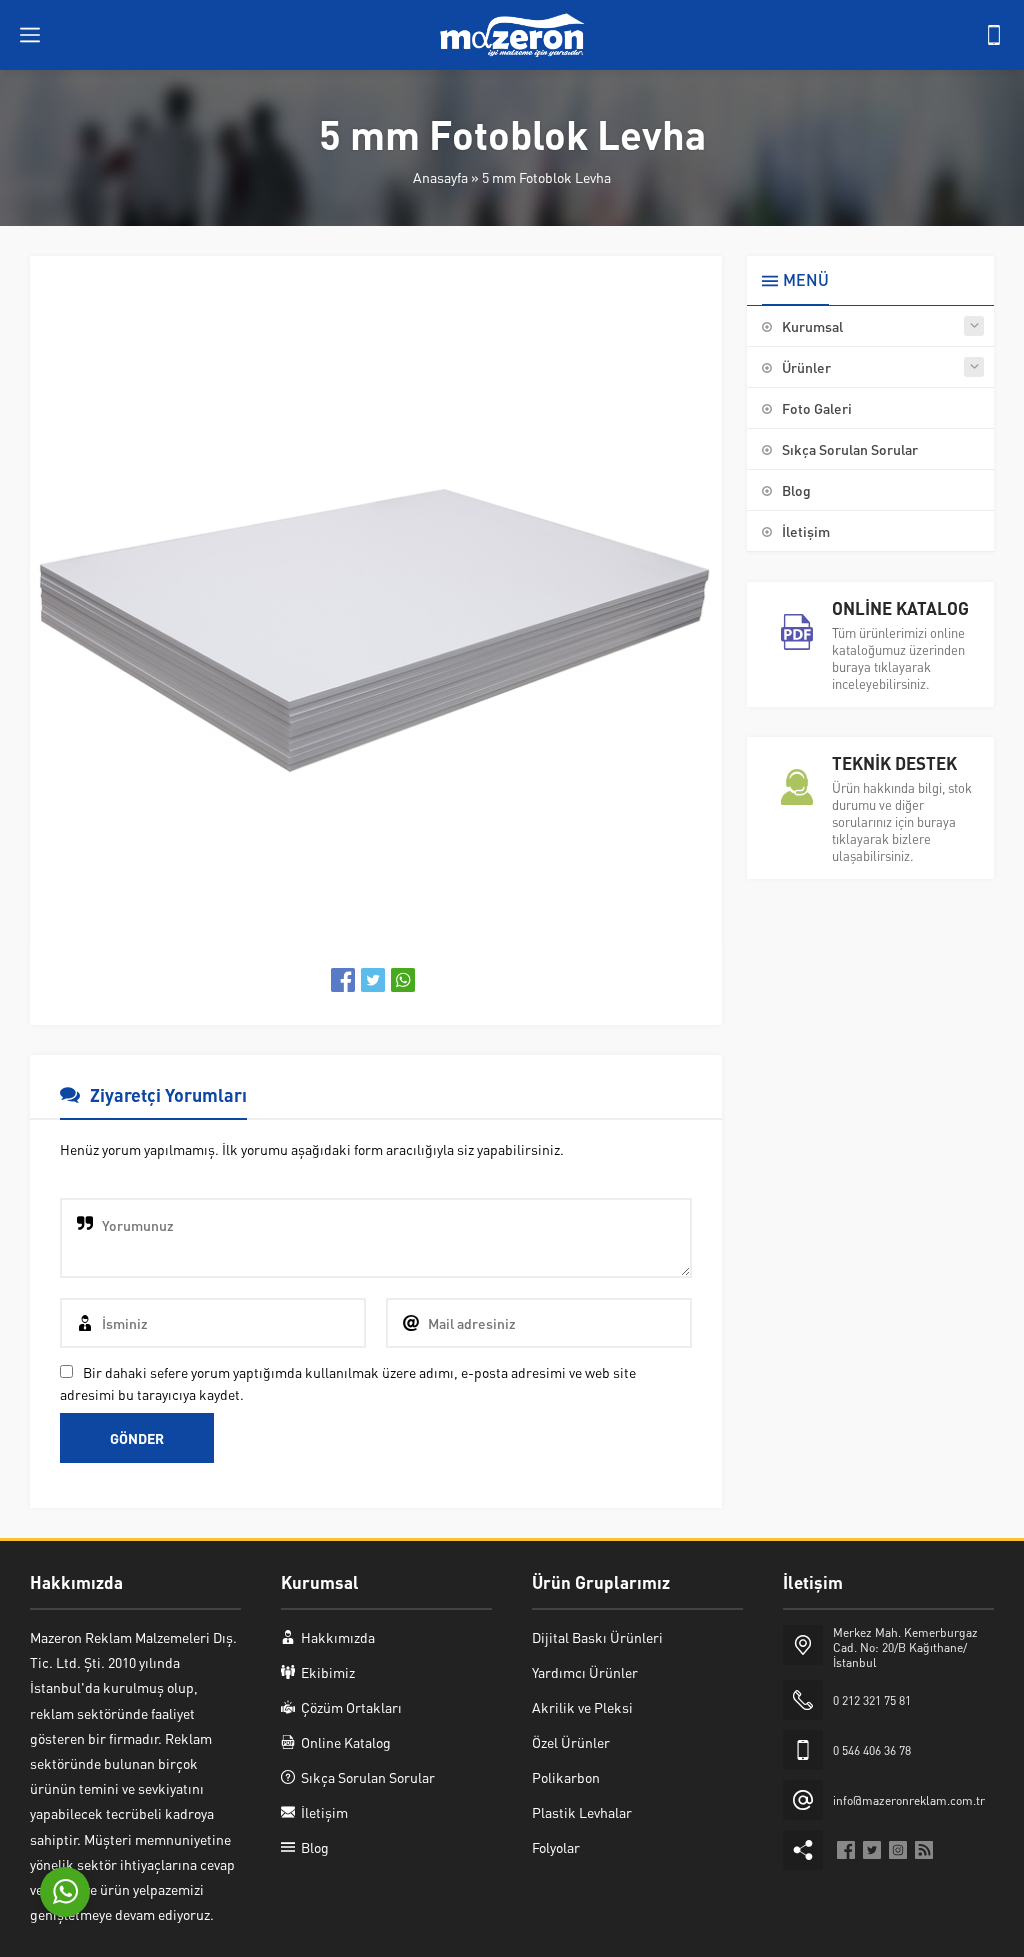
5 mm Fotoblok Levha (546, 177)
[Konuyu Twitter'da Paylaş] (373, 980)
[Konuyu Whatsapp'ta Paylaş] (403, 980)
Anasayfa (440, 177)
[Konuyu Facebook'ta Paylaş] (343, 980)
